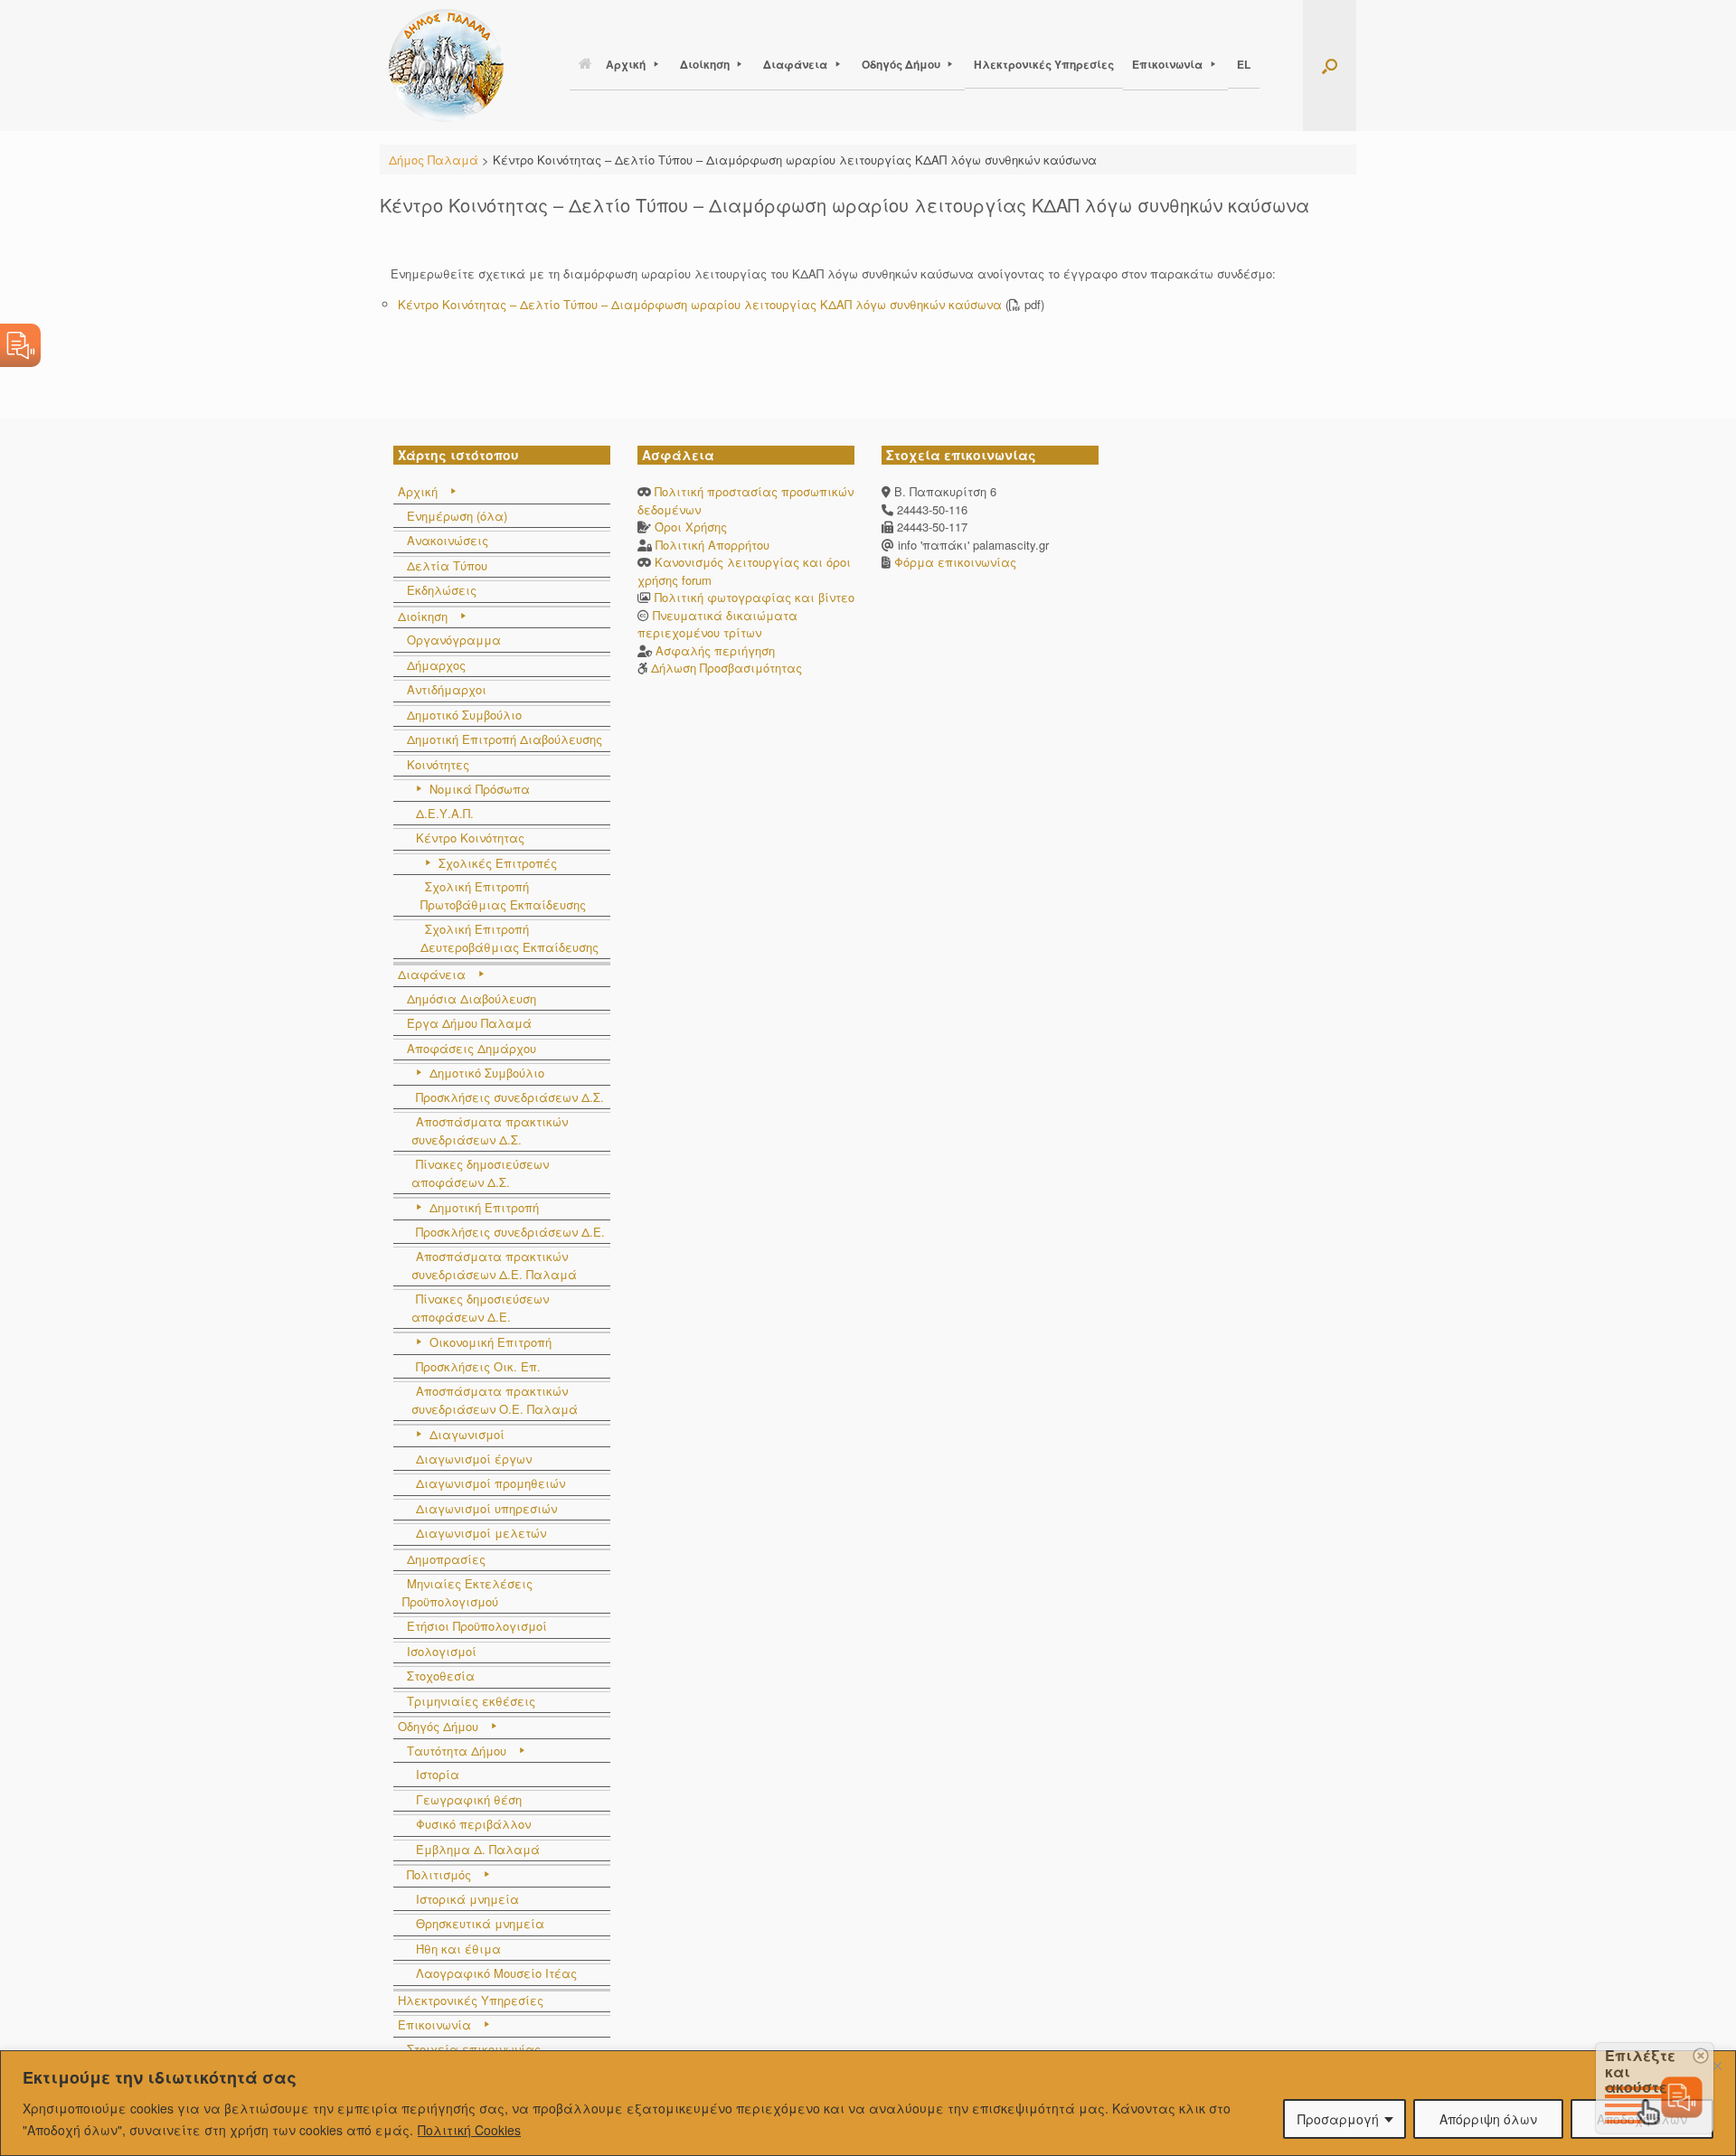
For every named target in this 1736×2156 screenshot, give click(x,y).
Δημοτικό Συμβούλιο (464, 715)
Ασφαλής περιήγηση (715, 650)
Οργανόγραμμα (454, 640)
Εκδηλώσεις (442, 590)
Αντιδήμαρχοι (447, 689)
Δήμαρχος (436, 665)
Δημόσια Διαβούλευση (472, 998)
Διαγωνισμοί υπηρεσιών (486, 1508)
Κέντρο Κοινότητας (470, 838)
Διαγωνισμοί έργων (474, 1459)
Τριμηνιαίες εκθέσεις (471, 1701)
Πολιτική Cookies (469, 2130)
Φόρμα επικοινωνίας (953, 562)
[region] (868, 2103)
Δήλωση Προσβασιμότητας (726, 668)
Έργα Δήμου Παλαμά (469, 1023)
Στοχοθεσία (441, 1676)
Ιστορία (438, 1774)
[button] (1330, 66)
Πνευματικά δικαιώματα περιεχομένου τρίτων (717, 624)
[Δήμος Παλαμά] (446, 66)
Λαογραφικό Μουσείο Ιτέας (496, 1973)
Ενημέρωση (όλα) (457, 516)
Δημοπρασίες (446, 1559)
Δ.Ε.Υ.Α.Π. (445, 813)
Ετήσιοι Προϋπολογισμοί (477, 1626)
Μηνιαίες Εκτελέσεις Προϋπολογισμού (467, 1592)
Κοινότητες (438, 764)
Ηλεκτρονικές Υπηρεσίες (1044, 64)
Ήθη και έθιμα (458, 1949)
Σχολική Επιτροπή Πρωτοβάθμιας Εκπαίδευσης (503, 895)
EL (1244, 64)
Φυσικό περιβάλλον (473, 1824)
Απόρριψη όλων (1488, 2119)
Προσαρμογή (1338, 2119)
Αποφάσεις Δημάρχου (472, 1048)
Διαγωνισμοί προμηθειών (491, 1483)
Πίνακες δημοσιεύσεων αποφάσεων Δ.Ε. (480, 1308)
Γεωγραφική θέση (469, 1799)
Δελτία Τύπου (447, 565)
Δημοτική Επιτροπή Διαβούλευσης (505, 739)
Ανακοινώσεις (448, 540)
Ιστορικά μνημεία (467, 1899)
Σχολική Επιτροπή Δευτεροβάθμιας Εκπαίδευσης (509, 938)
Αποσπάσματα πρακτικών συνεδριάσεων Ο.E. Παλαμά (495, 1400)
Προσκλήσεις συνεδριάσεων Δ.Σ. (510, 1097)
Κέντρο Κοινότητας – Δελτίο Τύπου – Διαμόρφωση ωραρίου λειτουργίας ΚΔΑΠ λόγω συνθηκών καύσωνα (700, 304)
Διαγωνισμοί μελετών (481, 1533)
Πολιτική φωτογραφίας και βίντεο (755, 597)
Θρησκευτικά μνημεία (480, 1923)
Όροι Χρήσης (691, 527)
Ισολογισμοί (442, 1651)
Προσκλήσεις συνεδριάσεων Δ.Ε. (510, 1232)
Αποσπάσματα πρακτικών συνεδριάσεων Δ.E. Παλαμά (494, 1265)
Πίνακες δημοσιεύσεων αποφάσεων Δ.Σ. (480, 1173)
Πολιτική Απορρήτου (712, 545)
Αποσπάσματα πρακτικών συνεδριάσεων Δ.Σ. (490, 1130)
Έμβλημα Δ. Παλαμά (478, 1849)
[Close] (1717, 2066)
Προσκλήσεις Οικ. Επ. (478, 1366)
